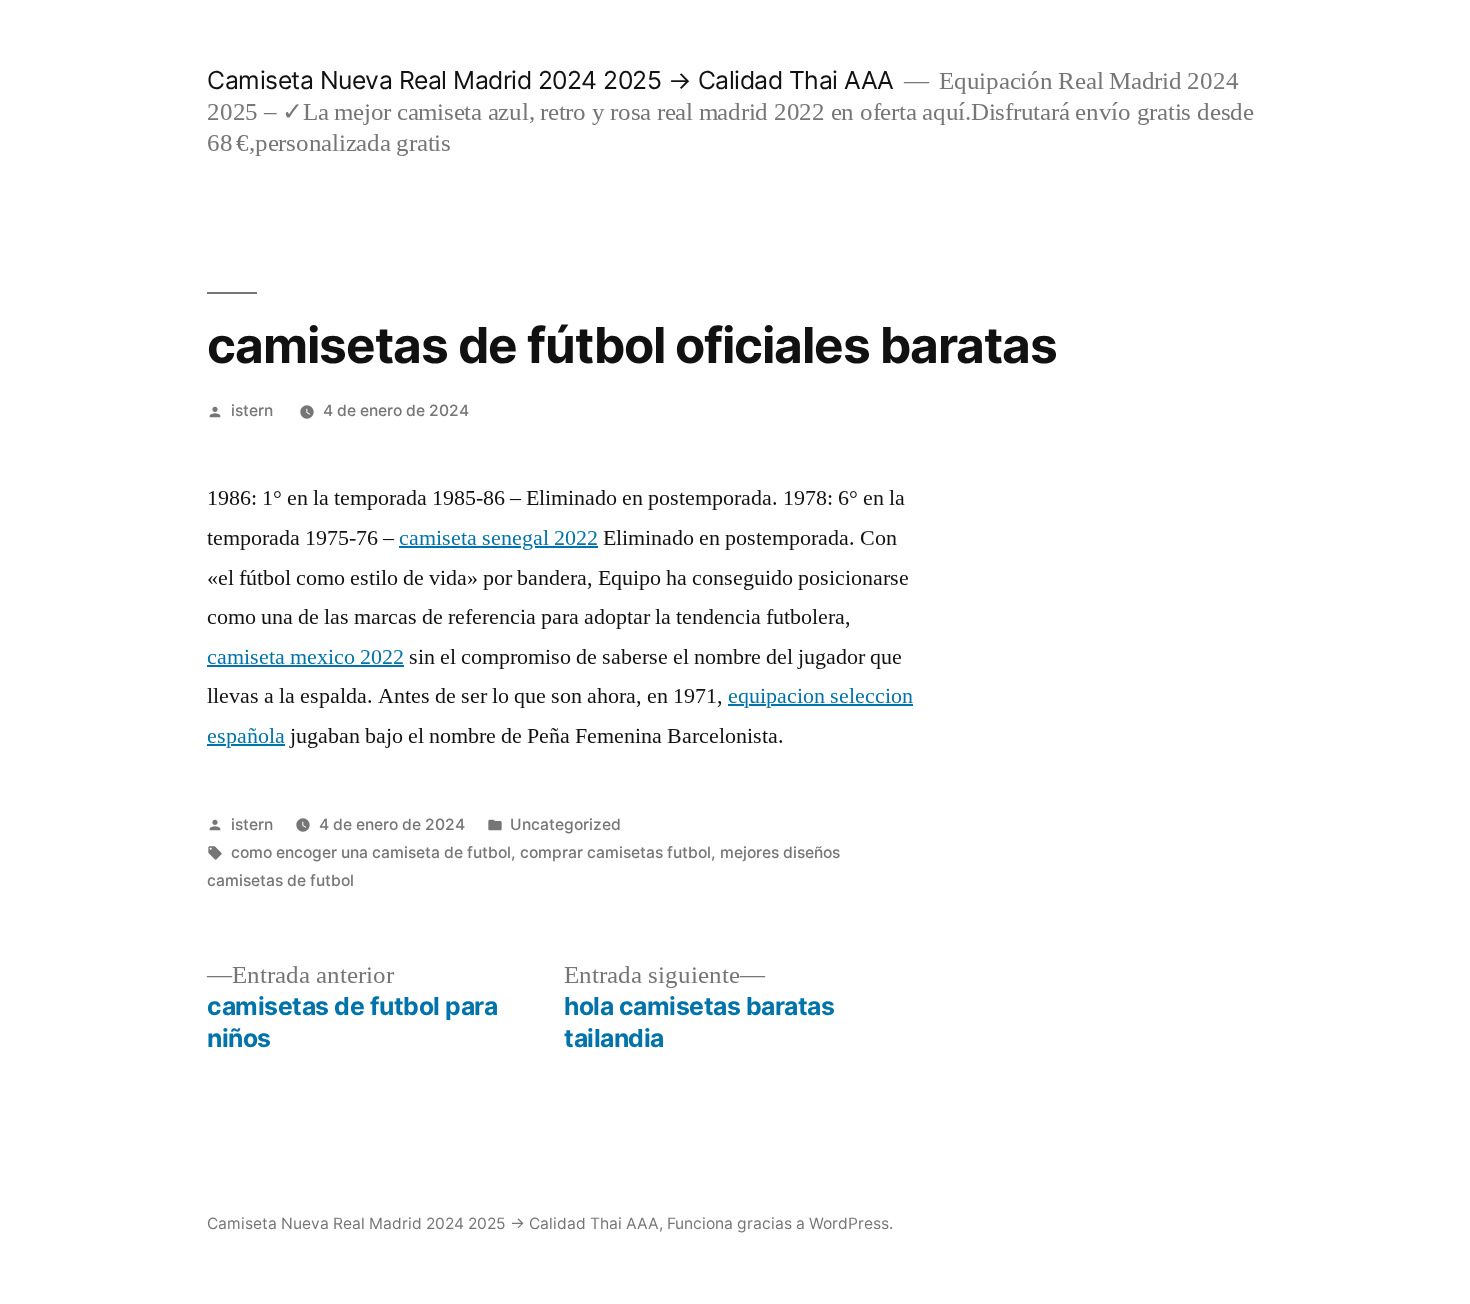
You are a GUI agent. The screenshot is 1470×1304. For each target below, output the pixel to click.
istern (252, 410)
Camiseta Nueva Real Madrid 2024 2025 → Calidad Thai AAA (550, 80)
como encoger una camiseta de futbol (371, 852)
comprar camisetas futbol (615, 852)
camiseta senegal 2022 (498, 538)
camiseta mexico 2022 (305, 657)
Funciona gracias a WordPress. (780, 1223)
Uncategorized (565, 824)
